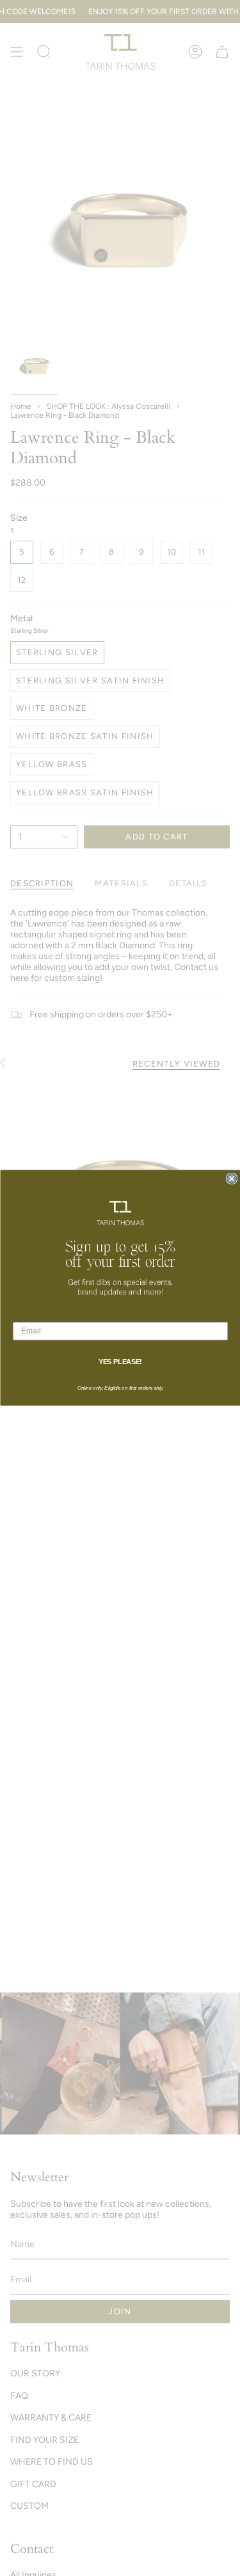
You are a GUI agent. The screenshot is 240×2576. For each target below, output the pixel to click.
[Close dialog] (231, 1179)
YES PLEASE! (120, 1362)
